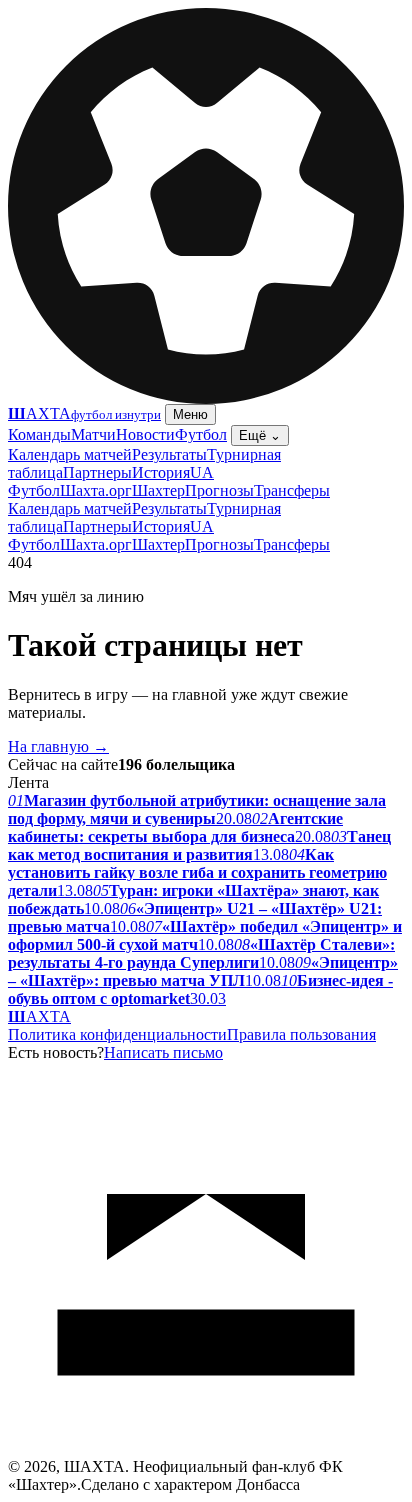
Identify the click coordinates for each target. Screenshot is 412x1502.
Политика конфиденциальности (117, 1034)
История (161, 472)
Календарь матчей (70, 454)
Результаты (169, 454)
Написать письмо (163, 1052)
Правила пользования (301, 1034)
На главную (58, 746)
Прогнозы (219, 490)
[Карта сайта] (206, 1452)
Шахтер (158, 490)
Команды (39, 434)
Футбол (201, 434)
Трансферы (292, 490)
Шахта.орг (96, 490)
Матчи (93, 434)
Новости (145, 434)
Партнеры (97, 472)
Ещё (260, 435)
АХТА (39, 1016)
